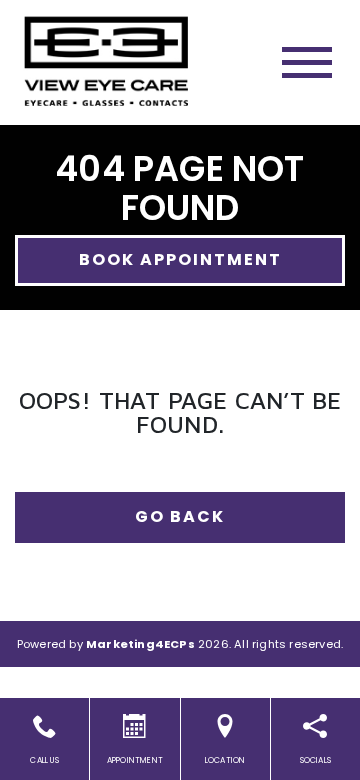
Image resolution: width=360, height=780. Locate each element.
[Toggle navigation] (307, 62)
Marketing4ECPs (140, 644)
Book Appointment (180, 259)
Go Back (180, 516)
